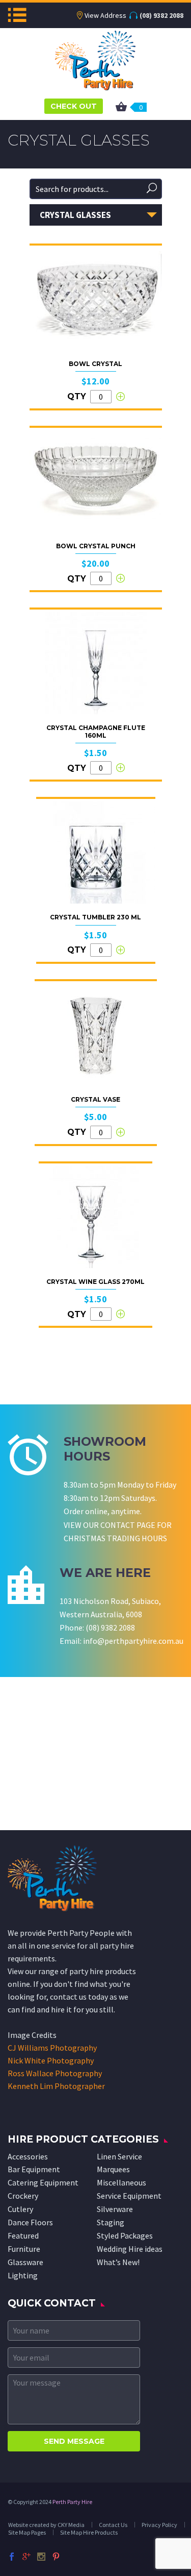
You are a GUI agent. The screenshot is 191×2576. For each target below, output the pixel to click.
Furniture (24, 2249)
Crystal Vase (95, 1099)
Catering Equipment (43, 2182)
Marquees (113, 2169)
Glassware (25, 2262)
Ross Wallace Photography (55, 2073)
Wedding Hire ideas (130, 2249)
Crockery (23, 2196)
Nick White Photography (51, 2060)
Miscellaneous (121, 2182)
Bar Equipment (34, 2169)
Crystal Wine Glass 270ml (95, 1282)
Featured (23, 2235)
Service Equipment (129, 2196)
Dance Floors (30, 2222)
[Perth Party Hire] (95, 59)
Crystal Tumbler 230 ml (95, 917)
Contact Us (113, 2525)
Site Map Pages (27, 2532)
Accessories (28, 2156)
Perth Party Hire (72, 2502)
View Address (105, 15)
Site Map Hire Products (89, 2532)
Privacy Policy (159, 2525)
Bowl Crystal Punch (96, 546)
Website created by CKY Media (46, 2525)
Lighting (23, 2275)
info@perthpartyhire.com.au (133, 1641)
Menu (17, 15)
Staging (111, 2222)
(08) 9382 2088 (161, 15)
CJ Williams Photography (52, 2048)
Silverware (115, 2209)
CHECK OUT (74, 106)
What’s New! (118, 2262)
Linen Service (119, 2156)
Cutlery (20, 2209)
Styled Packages (125, 2235)
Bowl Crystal (95, 364)
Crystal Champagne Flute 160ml (96, 731)
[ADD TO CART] (120, 397)
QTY (77, 396)
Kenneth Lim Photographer (56, 2086)
